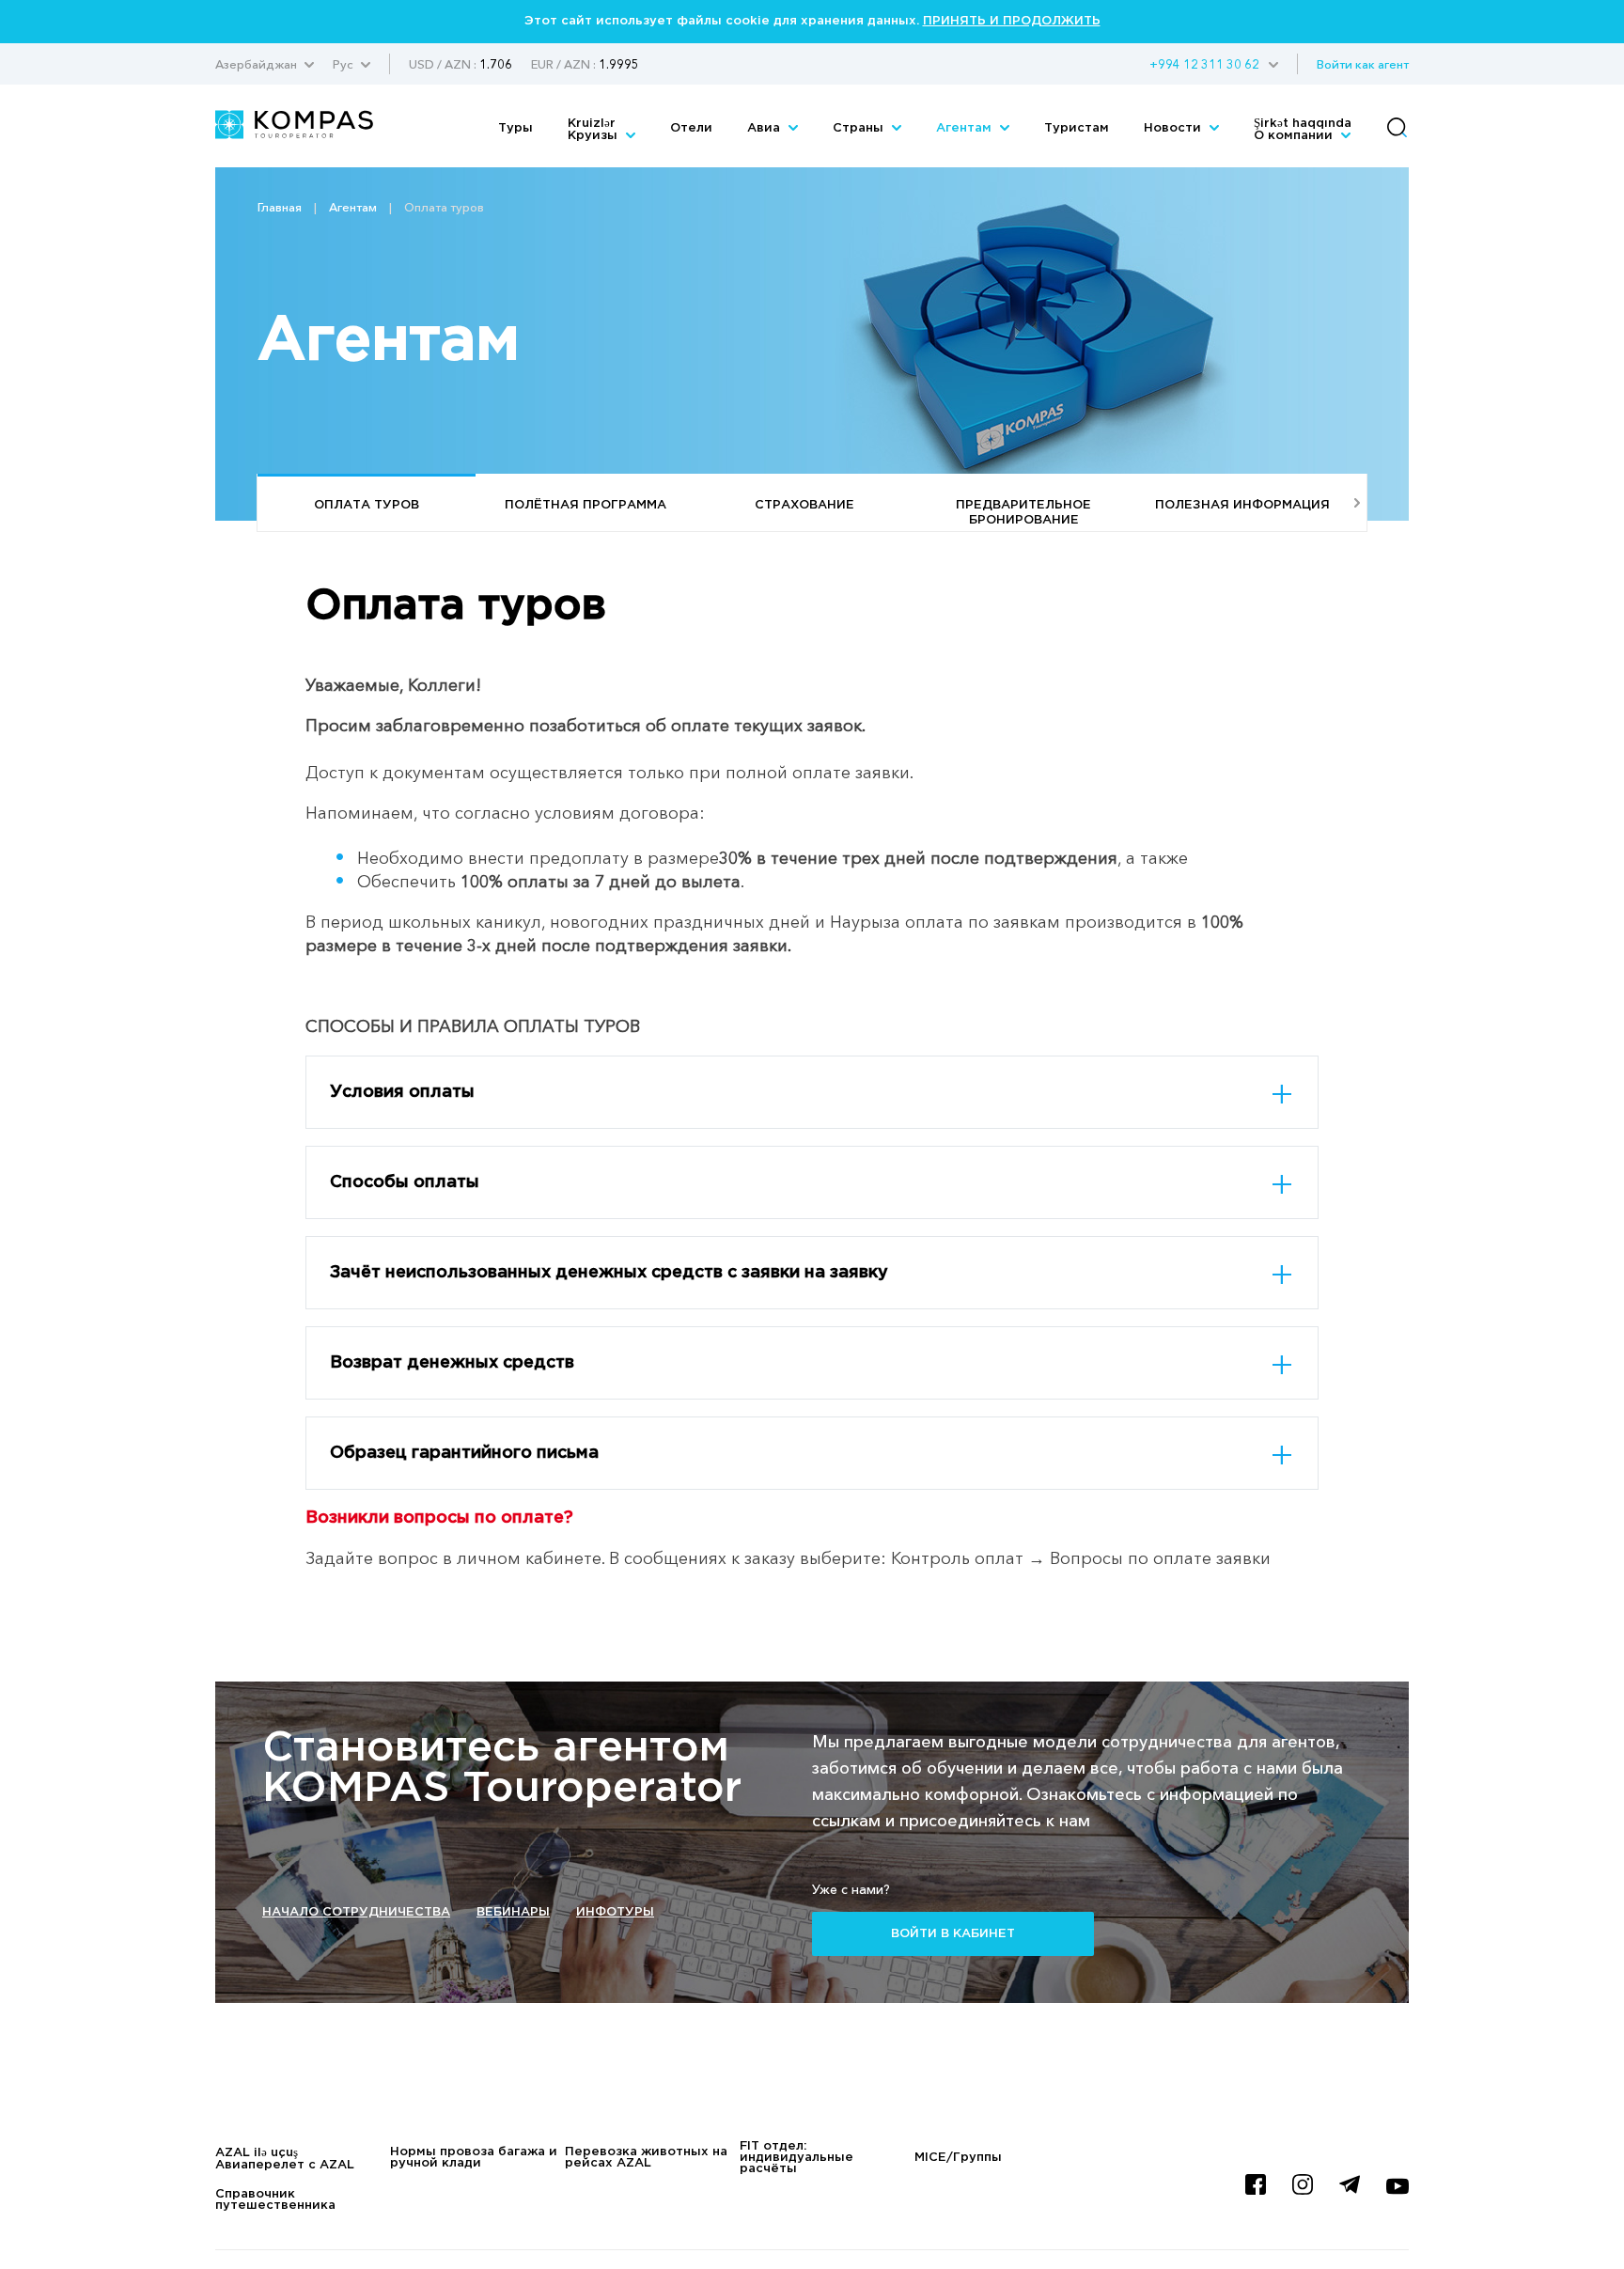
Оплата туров (367, 505)
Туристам (1077, 128)
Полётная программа (586, 505)
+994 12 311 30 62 (1204, 64)
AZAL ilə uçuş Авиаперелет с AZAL (285, 2159)
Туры (515, 128)
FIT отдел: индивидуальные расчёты (796, 2158)
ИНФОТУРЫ (615, 1912)
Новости (1174, 128)
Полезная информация (1242, 505)
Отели (691, 128)
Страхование (804, 505)
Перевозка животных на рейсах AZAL (646, 2158)
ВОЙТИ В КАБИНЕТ (953, 1934)
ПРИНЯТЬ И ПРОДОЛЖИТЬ (1012, 21)
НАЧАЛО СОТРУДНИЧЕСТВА (356, 1912)
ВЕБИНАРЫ (513, 1912)
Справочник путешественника (275, 2200)
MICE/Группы (958, 2158)
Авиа (765, 128)
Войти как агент (1363, 64)
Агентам (966, 128)
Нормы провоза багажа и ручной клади (474, 2158)
